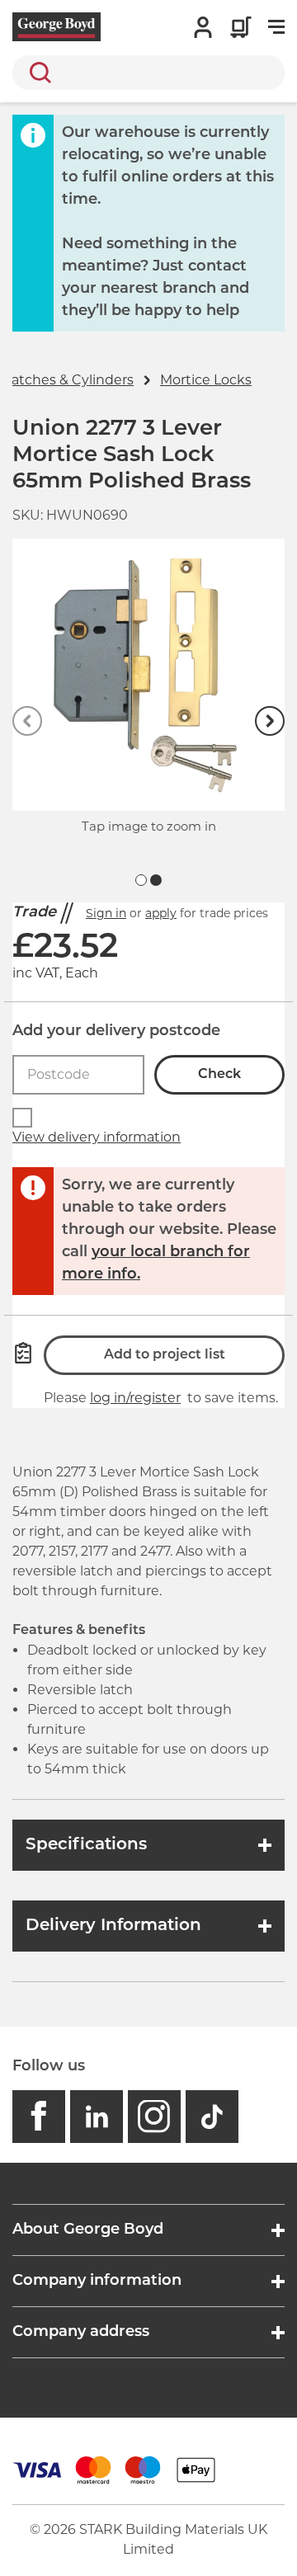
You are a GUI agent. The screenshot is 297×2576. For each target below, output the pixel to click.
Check (219, 1075)
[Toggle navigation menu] (276, 27)
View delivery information (97, 1137)
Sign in (106, 913)
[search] (148, 73)
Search (37, 73)
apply (161, 913)
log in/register (135, 1398)
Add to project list (165, 1355)
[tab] (141, 880)
